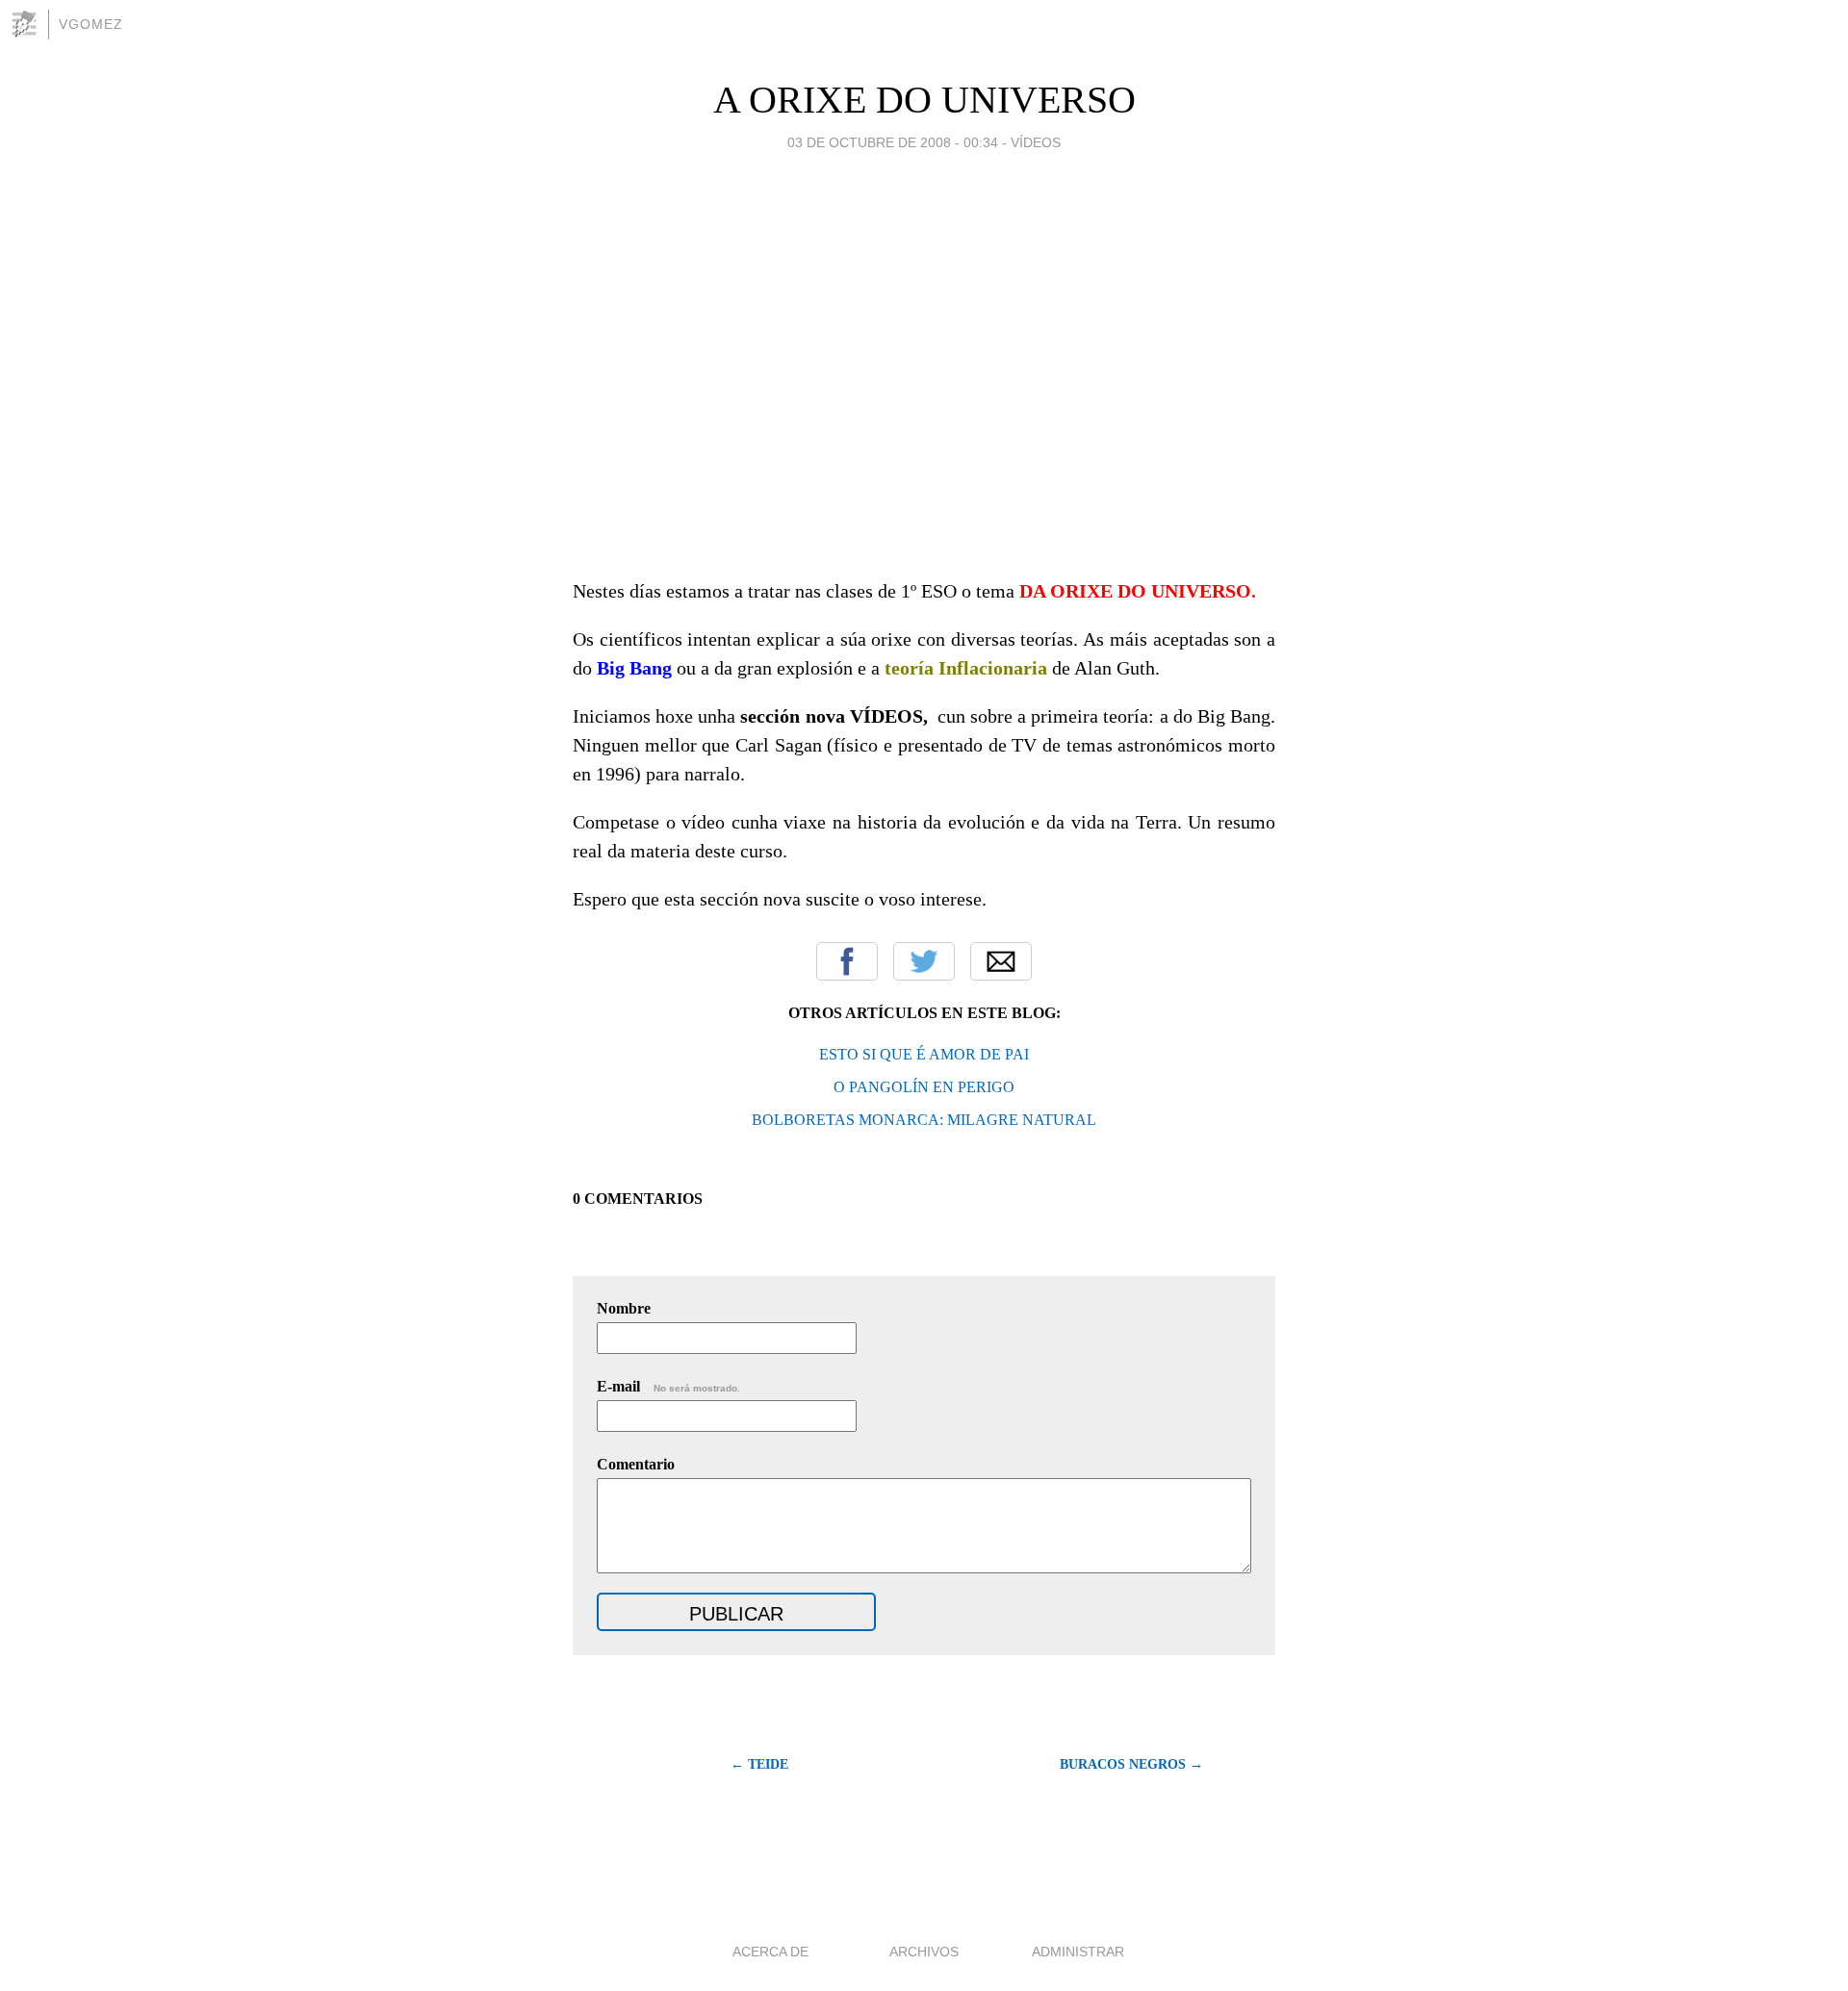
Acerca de (770, 1952)
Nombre (624, 1308)
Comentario (636, 1464)
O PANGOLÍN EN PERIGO (924, 1087)
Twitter (924, 961)
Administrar (1078, 1952)
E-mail (668, 1386)
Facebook (847, 961)
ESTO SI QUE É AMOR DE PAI (924, 1054)
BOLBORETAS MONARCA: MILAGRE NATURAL (924, 1120)
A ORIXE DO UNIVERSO (924, 100)
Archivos (924, 1952)
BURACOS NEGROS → (1131, 1764)
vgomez (91, 24)
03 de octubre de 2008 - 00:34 (893, 142)
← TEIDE (759, 1764)
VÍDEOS (1036, 142)
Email (1001, 961)
